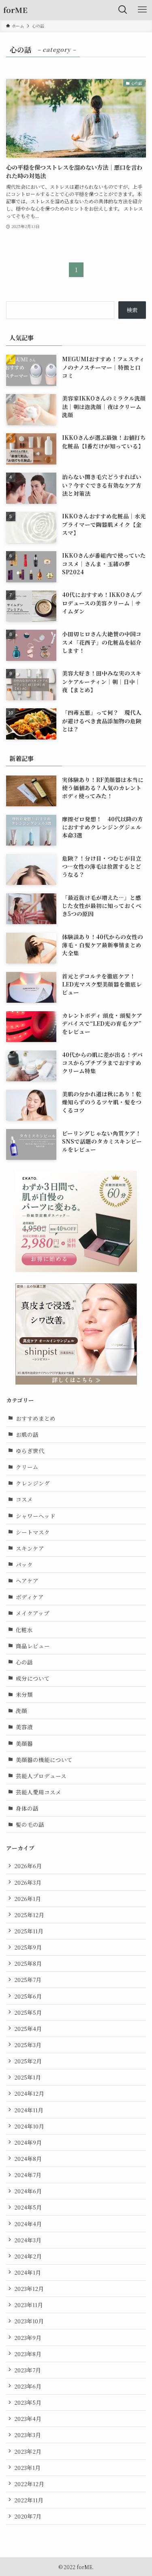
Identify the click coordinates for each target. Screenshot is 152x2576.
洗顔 (21, 1711)
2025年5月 (28, 2012)
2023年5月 (28, 2402)
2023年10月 (29, 2321)
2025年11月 (29, 1931)
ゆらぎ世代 (30, 1451)
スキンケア (30, 1548)
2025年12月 (29, 1915)
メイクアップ (33, 1613)
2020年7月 (28, 2516)
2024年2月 (28, 2256)
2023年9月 (28, 2337)
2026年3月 (28, 1882)
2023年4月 (28, 2418)
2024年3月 (28, 2240)
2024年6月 (28, 2191)
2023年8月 (28, 2354)
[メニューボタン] (142, 10)
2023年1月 (27, 2467)
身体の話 (27, 1808)
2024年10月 (29, 2126)
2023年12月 (29, 2288)
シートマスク (33, 1532)
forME (15, 10)
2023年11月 (29, 2305)
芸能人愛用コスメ (39, 1792)
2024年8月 (28, 2158)
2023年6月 (28, 2386)
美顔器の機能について (44, 1760)
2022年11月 (29, 2500)
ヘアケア (27, 1581)
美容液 (24, 1727)
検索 (132, 310)
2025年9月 (28, 1947)
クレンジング (33, 1483)
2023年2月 (28, 2451)
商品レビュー (33, 1646)
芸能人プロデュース (41, 1776)
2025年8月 (28, 1963)
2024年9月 (28, 2142)
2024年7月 (28, 2175)
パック (24, 1564)
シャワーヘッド (36, 1516)
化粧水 (24, 1630)
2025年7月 (28, 1979)
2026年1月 (28, 1898)
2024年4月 (28, 2224)
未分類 (24, 1694)
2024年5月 (28, 2207)
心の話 (24, 1662)
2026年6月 (28, 1866)
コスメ (24, 1499)
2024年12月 (29, 2093)
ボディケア (30, 1597)
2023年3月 (28, 2435)
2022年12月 (29, 2484)
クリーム (27, 1467)
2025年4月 (28, 2028)
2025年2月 (28, 2061)
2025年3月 (28, 2045)
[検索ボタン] (123, 10)
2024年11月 (29, 2110)
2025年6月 (28, 1996)
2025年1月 (28, 2077)
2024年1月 (28, 2272)
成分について (33, 1678)
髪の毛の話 (30, 1824)
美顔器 (24, 1743)
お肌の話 (27, 1434)
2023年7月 (28, 2370)
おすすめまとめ (36, 1418)
